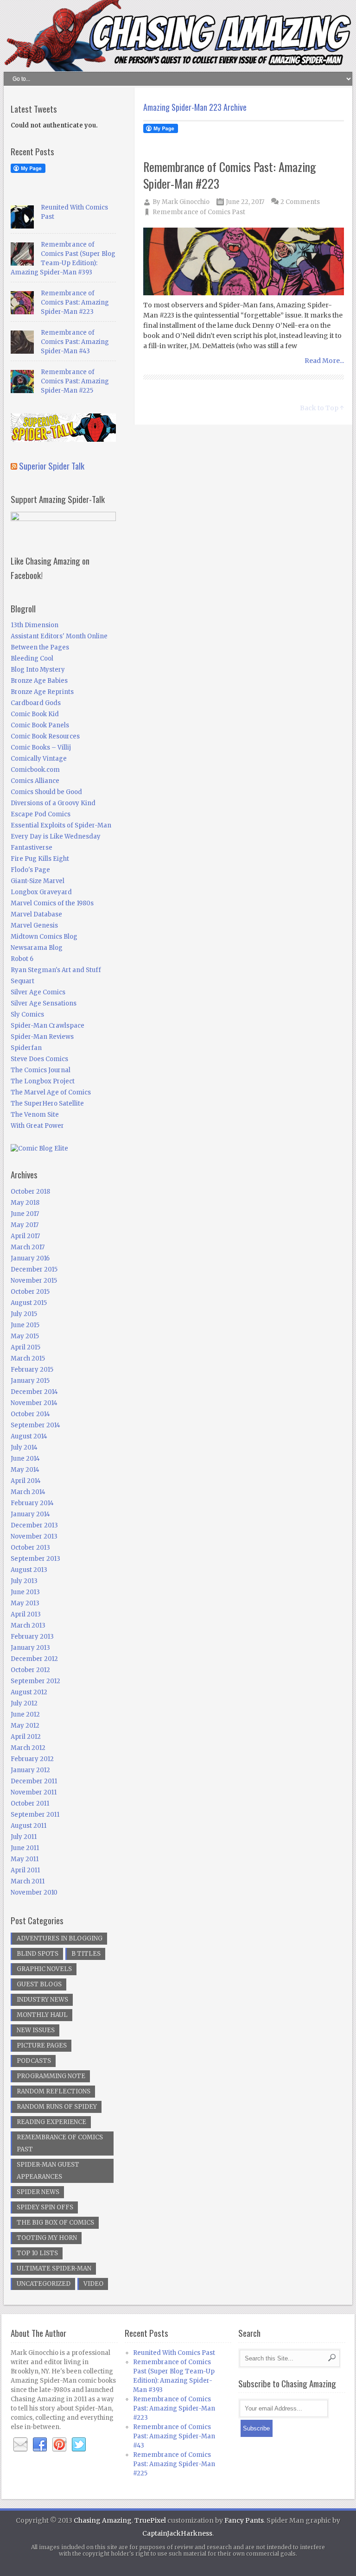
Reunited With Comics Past (174, 2353)
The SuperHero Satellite (47, 1104)
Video (93, 2284)
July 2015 (24, 1314)
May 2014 (25, 1470)
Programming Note (51, 2076)
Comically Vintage (39, 759)
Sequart (22, 981)
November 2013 (34, 1536)
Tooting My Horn (47, 2238)
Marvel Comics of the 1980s (52, 903)
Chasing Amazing (103, 2520)
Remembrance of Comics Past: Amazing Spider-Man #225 (75, 381)
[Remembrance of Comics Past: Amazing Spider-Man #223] (244, 262)
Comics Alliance (35, 781)
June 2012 (25, 1714)
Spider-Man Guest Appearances (48, 2171)
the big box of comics (55, 2223)
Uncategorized (44, 2284)
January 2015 (30, 1381)
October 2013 (30, 1548)
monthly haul (42, 2015)
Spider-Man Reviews (42, 1037)
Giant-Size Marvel (38, 881)
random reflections (54, 2091)
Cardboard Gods (36, 703)
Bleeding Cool (32, 658)
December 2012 (34, 1659)
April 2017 (25, 1236)
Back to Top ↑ (322, 408)
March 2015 (28, 1358)
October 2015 (30, 1292)
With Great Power (37, 1126)
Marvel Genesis (34, 925)
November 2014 (34, 1403)
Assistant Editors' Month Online (59, 636)
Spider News (38, 2192)
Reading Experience (51, 2122)
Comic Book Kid (35, 714)
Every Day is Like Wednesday (56, 836)
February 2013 (32, 1637)
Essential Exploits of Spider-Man (61, 825)
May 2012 (25, 1726)
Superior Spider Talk (52, 465)
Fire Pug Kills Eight (40, 859)
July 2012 (24, 1703)
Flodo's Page (30, 870)
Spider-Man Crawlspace (48, 1026)
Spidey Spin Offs (45, 2207)
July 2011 (24, 1837)
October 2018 (30, 1192)
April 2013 (26, 1614)
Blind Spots (38, 1954)
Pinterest (59, 2445)
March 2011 (28, 1881)
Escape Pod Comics (41, 814)
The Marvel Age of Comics (51, 1092)
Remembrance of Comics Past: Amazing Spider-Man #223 (230, 175)
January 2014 (30, 1514)
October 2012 (30, 1670)
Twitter (79, 2445)
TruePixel (150, 2520)
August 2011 (29, 1826)
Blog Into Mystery (38, 670)
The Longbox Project (43, 1081)
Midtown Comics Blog (44, 937)
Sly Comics (27, 1014)
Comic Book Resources (45, 736)
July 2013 (24, 1581)
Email (20, 2445)
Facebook (40, 2445)
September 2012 (35, 1681)
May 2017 (25, 1225)
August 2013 (29, 1570)
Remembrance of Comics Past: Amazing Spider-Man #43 (75, 342)
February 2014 (32, 1503)
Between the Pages (40, 647)
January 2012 (30, 1770)
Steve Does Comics (39, 1059)
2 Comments (300, 202)
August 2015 (29, 1303)
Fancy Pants (244, 2520)
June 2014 (25, 1459)
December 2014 (34, 1392)
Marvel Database (36, 914)
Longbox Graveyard (41, 892)
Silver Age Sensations (44, 1003)
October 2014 (30, 1414)
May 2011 (25, 1859)
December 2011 (34, 1781)
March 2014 (28, 1492)
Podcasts (34, 2061)
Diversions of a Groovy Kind (53, 803)
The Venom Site (35, 1115)
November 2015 (34, 1281)
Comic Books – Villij (41, 747)
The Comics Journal (41, 1070)
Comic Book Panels (40, 725)
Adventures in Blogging (60, 1938)
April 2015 (25, 1347)
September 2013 (35, 1559)
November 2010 (34, 1892)
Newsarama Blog (37, 948)
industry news (42, 2000)
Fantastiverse (32, 848)
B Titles (86, 1954)
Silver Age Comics (38, 992)
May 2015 (25, 1336)
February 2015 (32, 1370)
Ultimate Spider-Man (54, 2268)
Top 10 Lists (37, 2253)
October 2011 (30, 1803)
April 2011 (25, 1870)
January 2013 (30, 1648)
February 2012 (32, 1759)
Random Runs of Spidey (57, 2107)
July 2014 (24, 1447)
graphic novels (44, 1969)
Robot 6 (22, 959)
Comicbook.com (35, 770)
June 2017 (25, 1214)
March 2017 (28, 1247)
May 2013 (25, 1603)
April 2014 (26, 1481)
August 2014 (29, 1436)
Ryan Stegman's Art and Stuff (56, 970)
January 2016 (30, 1258)
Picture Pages (42, 2045)
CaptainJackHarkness (177, 2533)
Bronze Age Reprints (42, 692)
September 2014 (35, 1425)
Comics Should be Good (46, 792)
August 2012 (29, 1692)
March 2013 (28, 1625)
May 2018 (25, 1203)
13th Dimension (35, 625)
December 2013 (34, 1525)
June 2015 (25, 1325)
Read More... (324, 361)
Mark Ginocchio (186, 202)
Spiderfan (26, 1048)
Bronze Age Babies (39, 681)
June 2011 (25, 1848)
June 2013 (25, 1592)
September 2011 (35, 1815)
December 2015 (34, 1269)
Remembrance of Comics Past (199, 212)
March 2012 (28, 1748)
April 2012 (26, 1737)
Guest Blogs (39, 1984)
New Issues (36, 2030)
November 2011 (34, 1792)
